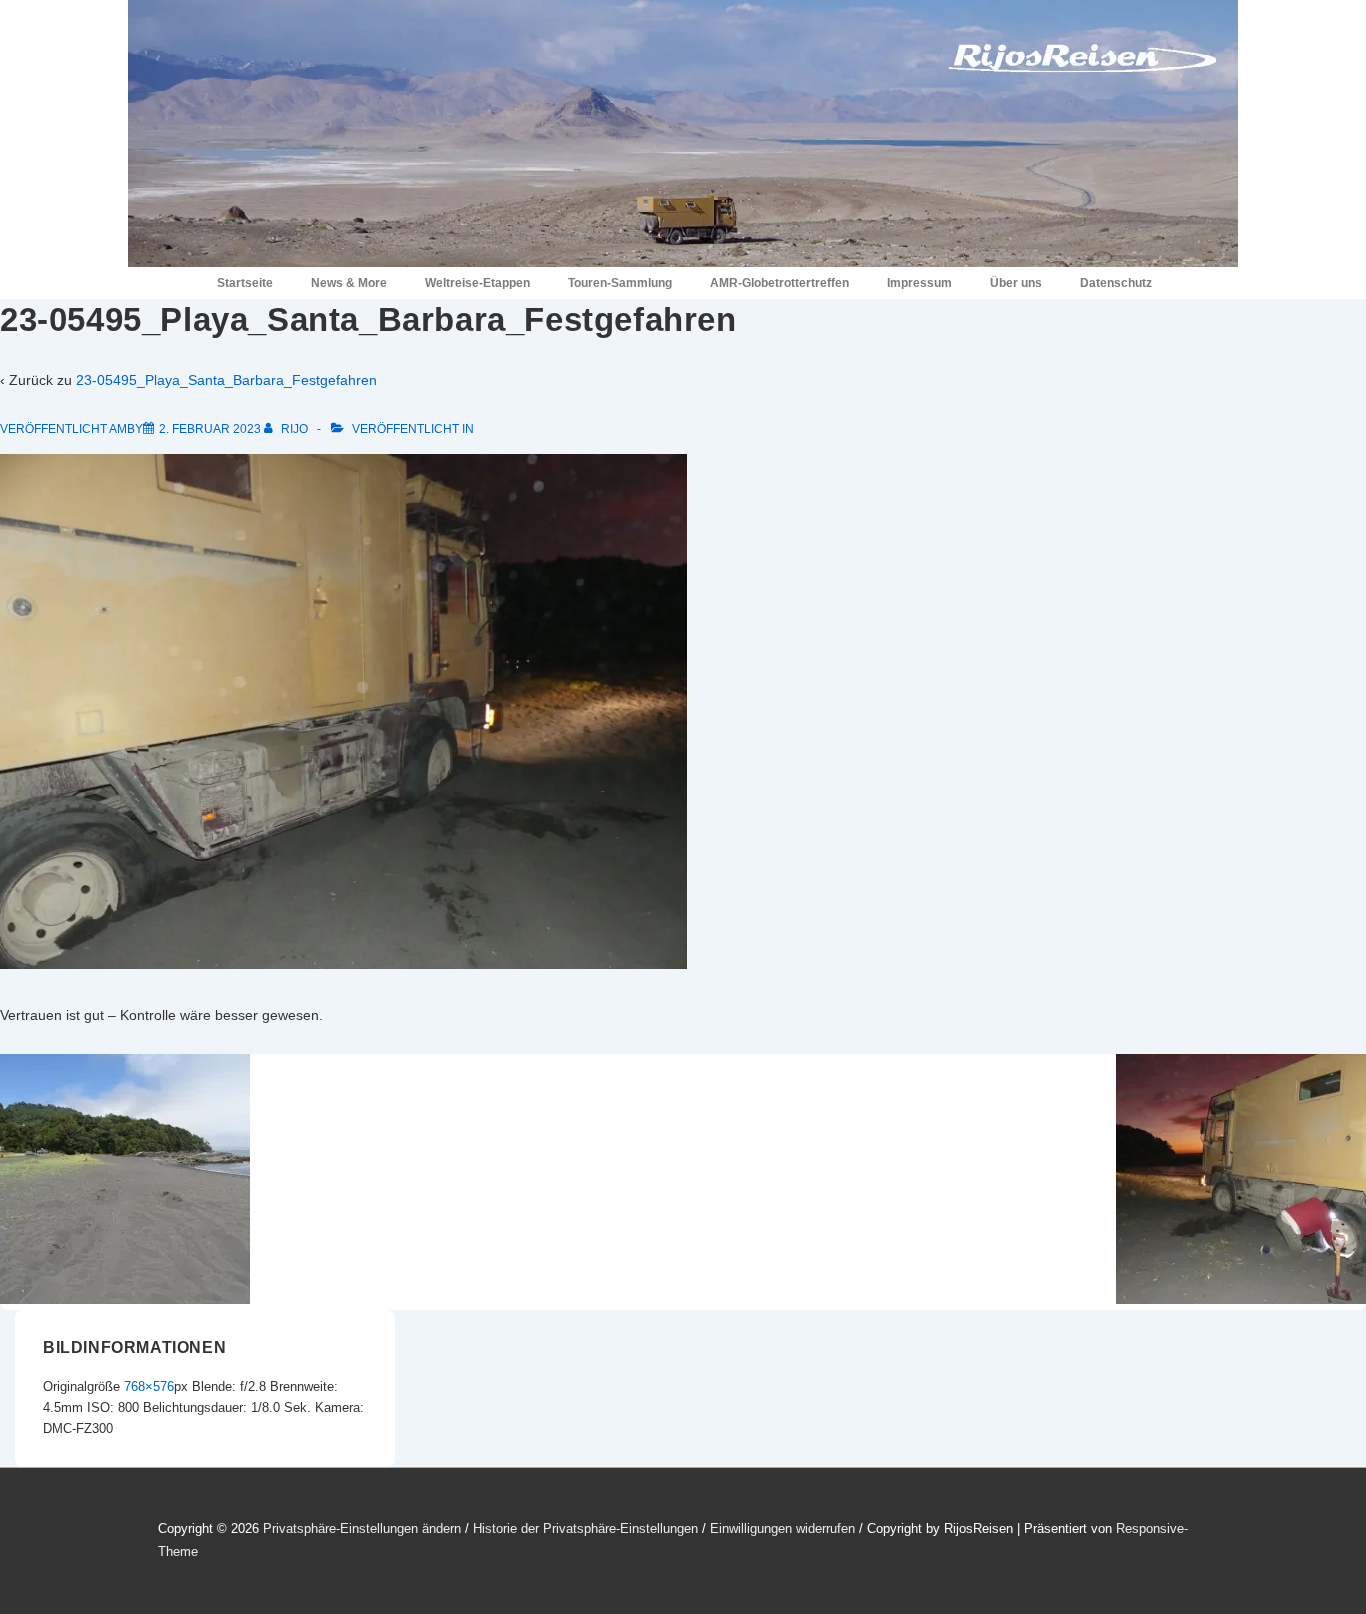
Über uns (1016, 283)
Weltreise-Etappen (477, 283)
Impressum (919, 283)
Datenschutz (1116, 283)
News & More (349, 283)
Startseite (245, 283)
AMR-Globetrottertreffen (779, 283)
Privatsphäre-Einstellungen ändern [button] (362, 1528)
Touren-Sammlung (620, 283)
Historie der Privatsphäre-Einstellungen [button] (585, 1528)
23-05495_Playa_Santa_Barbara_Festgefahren (226, 380)
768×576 (149, 1386)
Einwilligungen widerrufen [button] (782, 1528)
